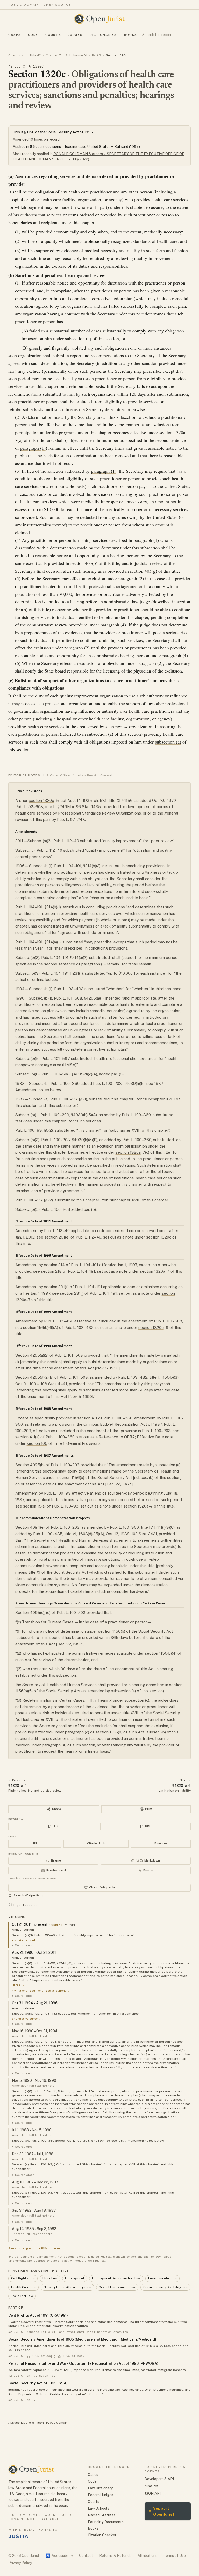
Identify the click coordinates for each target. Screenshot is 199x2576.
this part (136, 314)
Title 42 (35, 55)
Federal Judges (101, 2495)
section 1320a (172, 432)
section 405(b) (84, 563)
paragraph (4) (113, 625)
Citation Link (96, 1843)
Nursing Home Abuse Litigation (67, 2287)
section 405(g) (144, 571)
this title (37, 440)
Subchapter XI (76, 55)
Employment (75, 2278)
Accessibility (59, 2556)
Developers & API (159, 2479)
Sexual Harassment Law (117, 2287)
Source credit (25, 1945)
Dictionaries (103, 35)
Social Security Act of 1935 (70, 132)
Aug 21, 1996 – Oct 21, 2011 (34, 1952)
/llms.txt (152, 2486)
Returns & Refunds (115, 2556)
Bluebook (161, 1843)
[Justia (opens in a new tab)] (18, 2536)
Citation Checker (102, 2535)
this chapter (133, 207)
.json (40, 2423)
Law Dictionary (100, 2488)
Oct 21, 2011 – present (30, 1924)
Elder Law (50, 2278)
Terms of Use (175, 2556)
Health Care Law (23, 2287)
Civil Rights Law (23, 2278)
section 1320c (41, 800)
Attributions (147, 2556)
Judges (75, 35)
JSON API (153, 2493)
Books (131, 35)
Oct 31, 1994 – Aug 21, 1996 (35, 2003)
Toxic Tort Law (22, 2296)
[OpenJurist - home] (99, 19)
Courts (53, 35)
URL (35, 1843)
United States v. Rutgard (108, 147)
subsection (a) (78, 338)
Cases (15, 35)
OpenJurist (16, 55)
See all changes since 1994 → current (35, 2248)
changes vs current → (54, 1991)
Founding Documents (106, 2522)
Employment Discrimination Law (116, 2278)
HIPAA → (18, 1985)
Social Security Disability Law (165, 2287)
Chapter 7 (53, 55)
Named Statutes (102, 2515)
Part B (97, 55)
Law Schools (98, 2508)
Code (33, 35)
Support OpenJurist (162, 2511)
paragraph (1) (33, 448)
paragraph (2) (131, 578)
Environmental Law (162, 2278)
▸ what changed (23, 1940)
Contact (86, 2556)
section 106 (37, 1443)
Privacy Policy (20, 2563)
